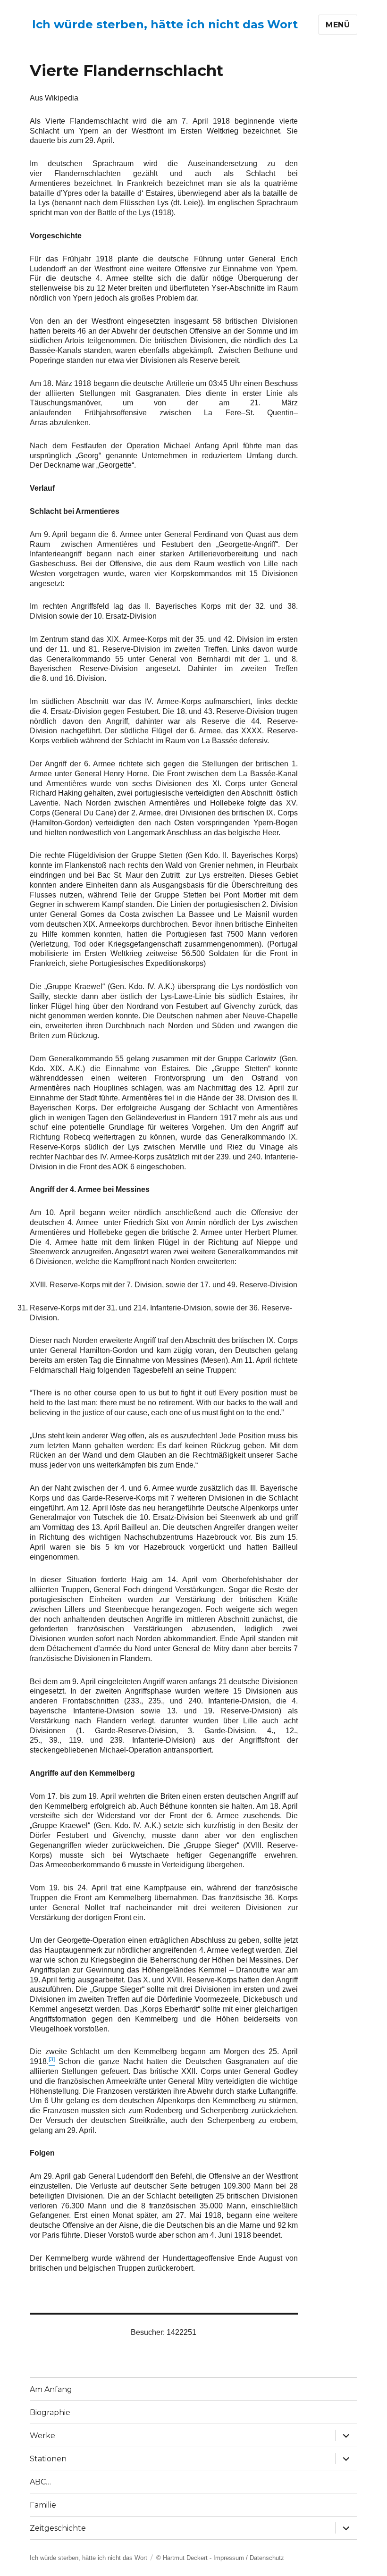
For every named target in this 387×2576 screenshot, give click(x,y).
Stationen (48, 2459)
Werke (42, 2436)
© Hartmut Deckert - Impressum (200, 2558)
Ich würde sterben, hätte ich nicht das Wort (165, 24)
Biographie (50, 2412)
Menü (338, 25)
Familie (43, 2505)
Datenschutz (267, 2558)
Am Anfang (51, 2389)
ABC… (40, 2482)
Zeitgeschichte (58, 2528)
